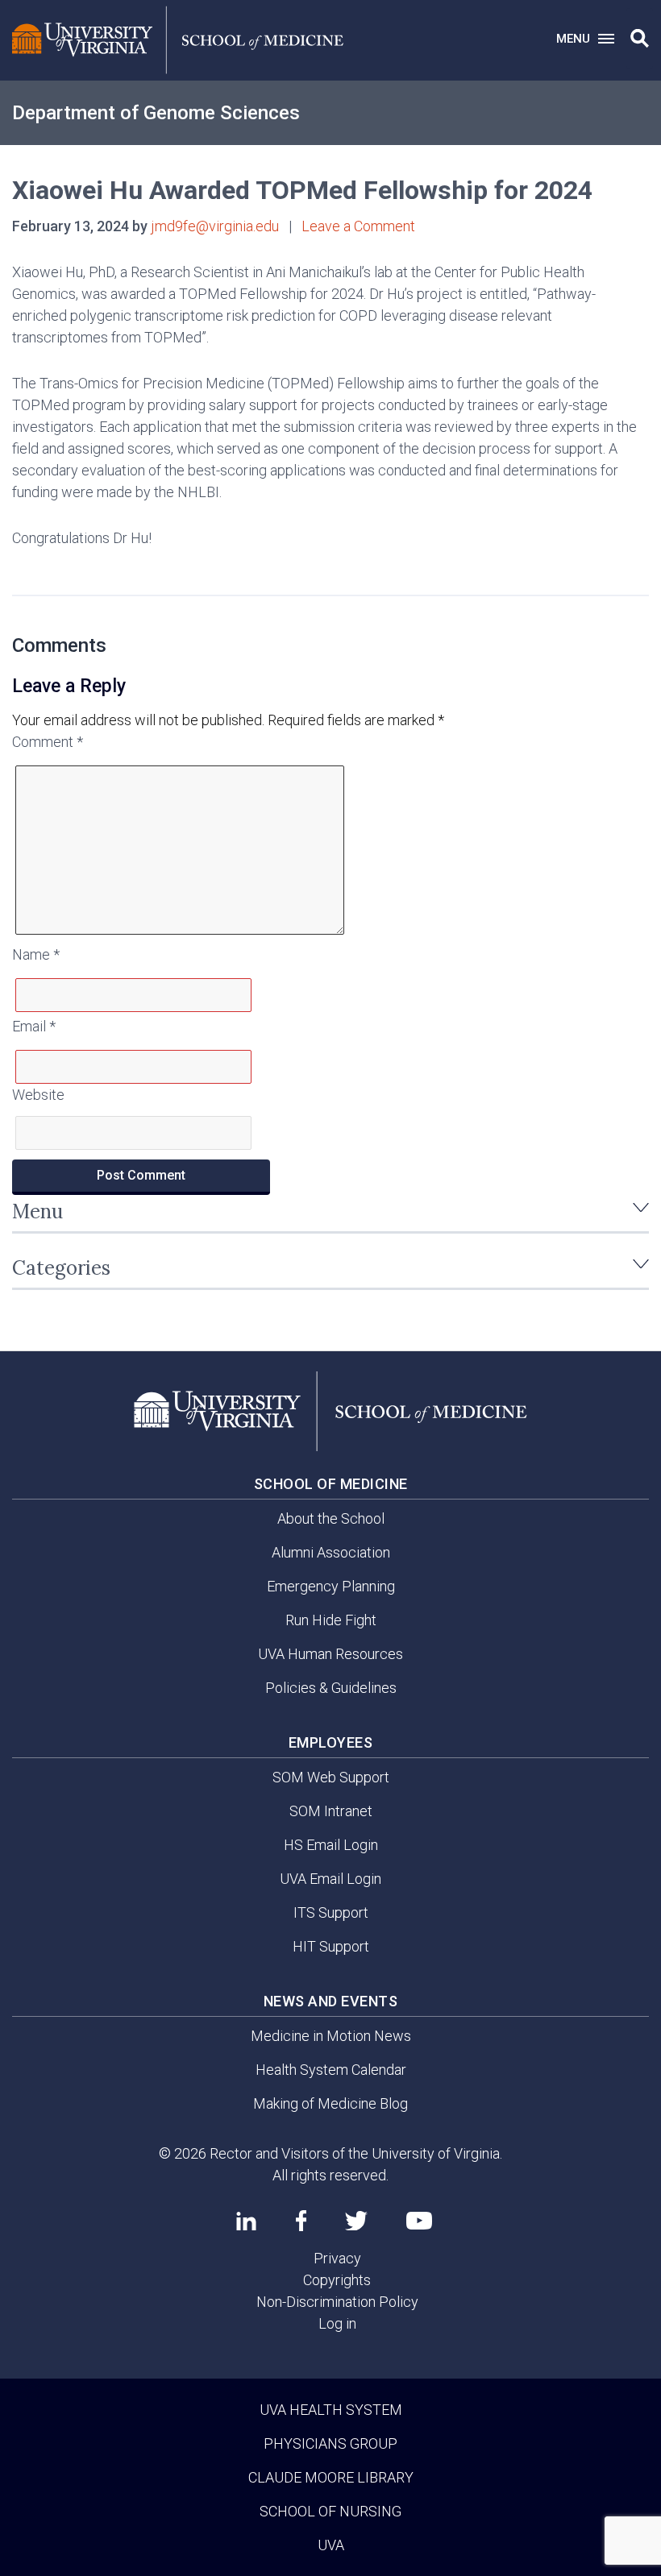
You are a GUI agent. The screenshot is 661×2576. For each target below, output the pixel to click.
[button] (640, 39)
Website (38, 1095)
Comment (48, 742)
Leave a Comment (358, 226)
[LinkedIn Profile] (246, 2221)
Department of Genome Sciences (156, 113)
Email (34, 1026)
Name (36, 954)
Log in (337, 2323)
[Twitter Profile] (356, 2221)
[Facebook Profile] (301, 2221)
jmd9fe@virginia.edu (215, 226)
